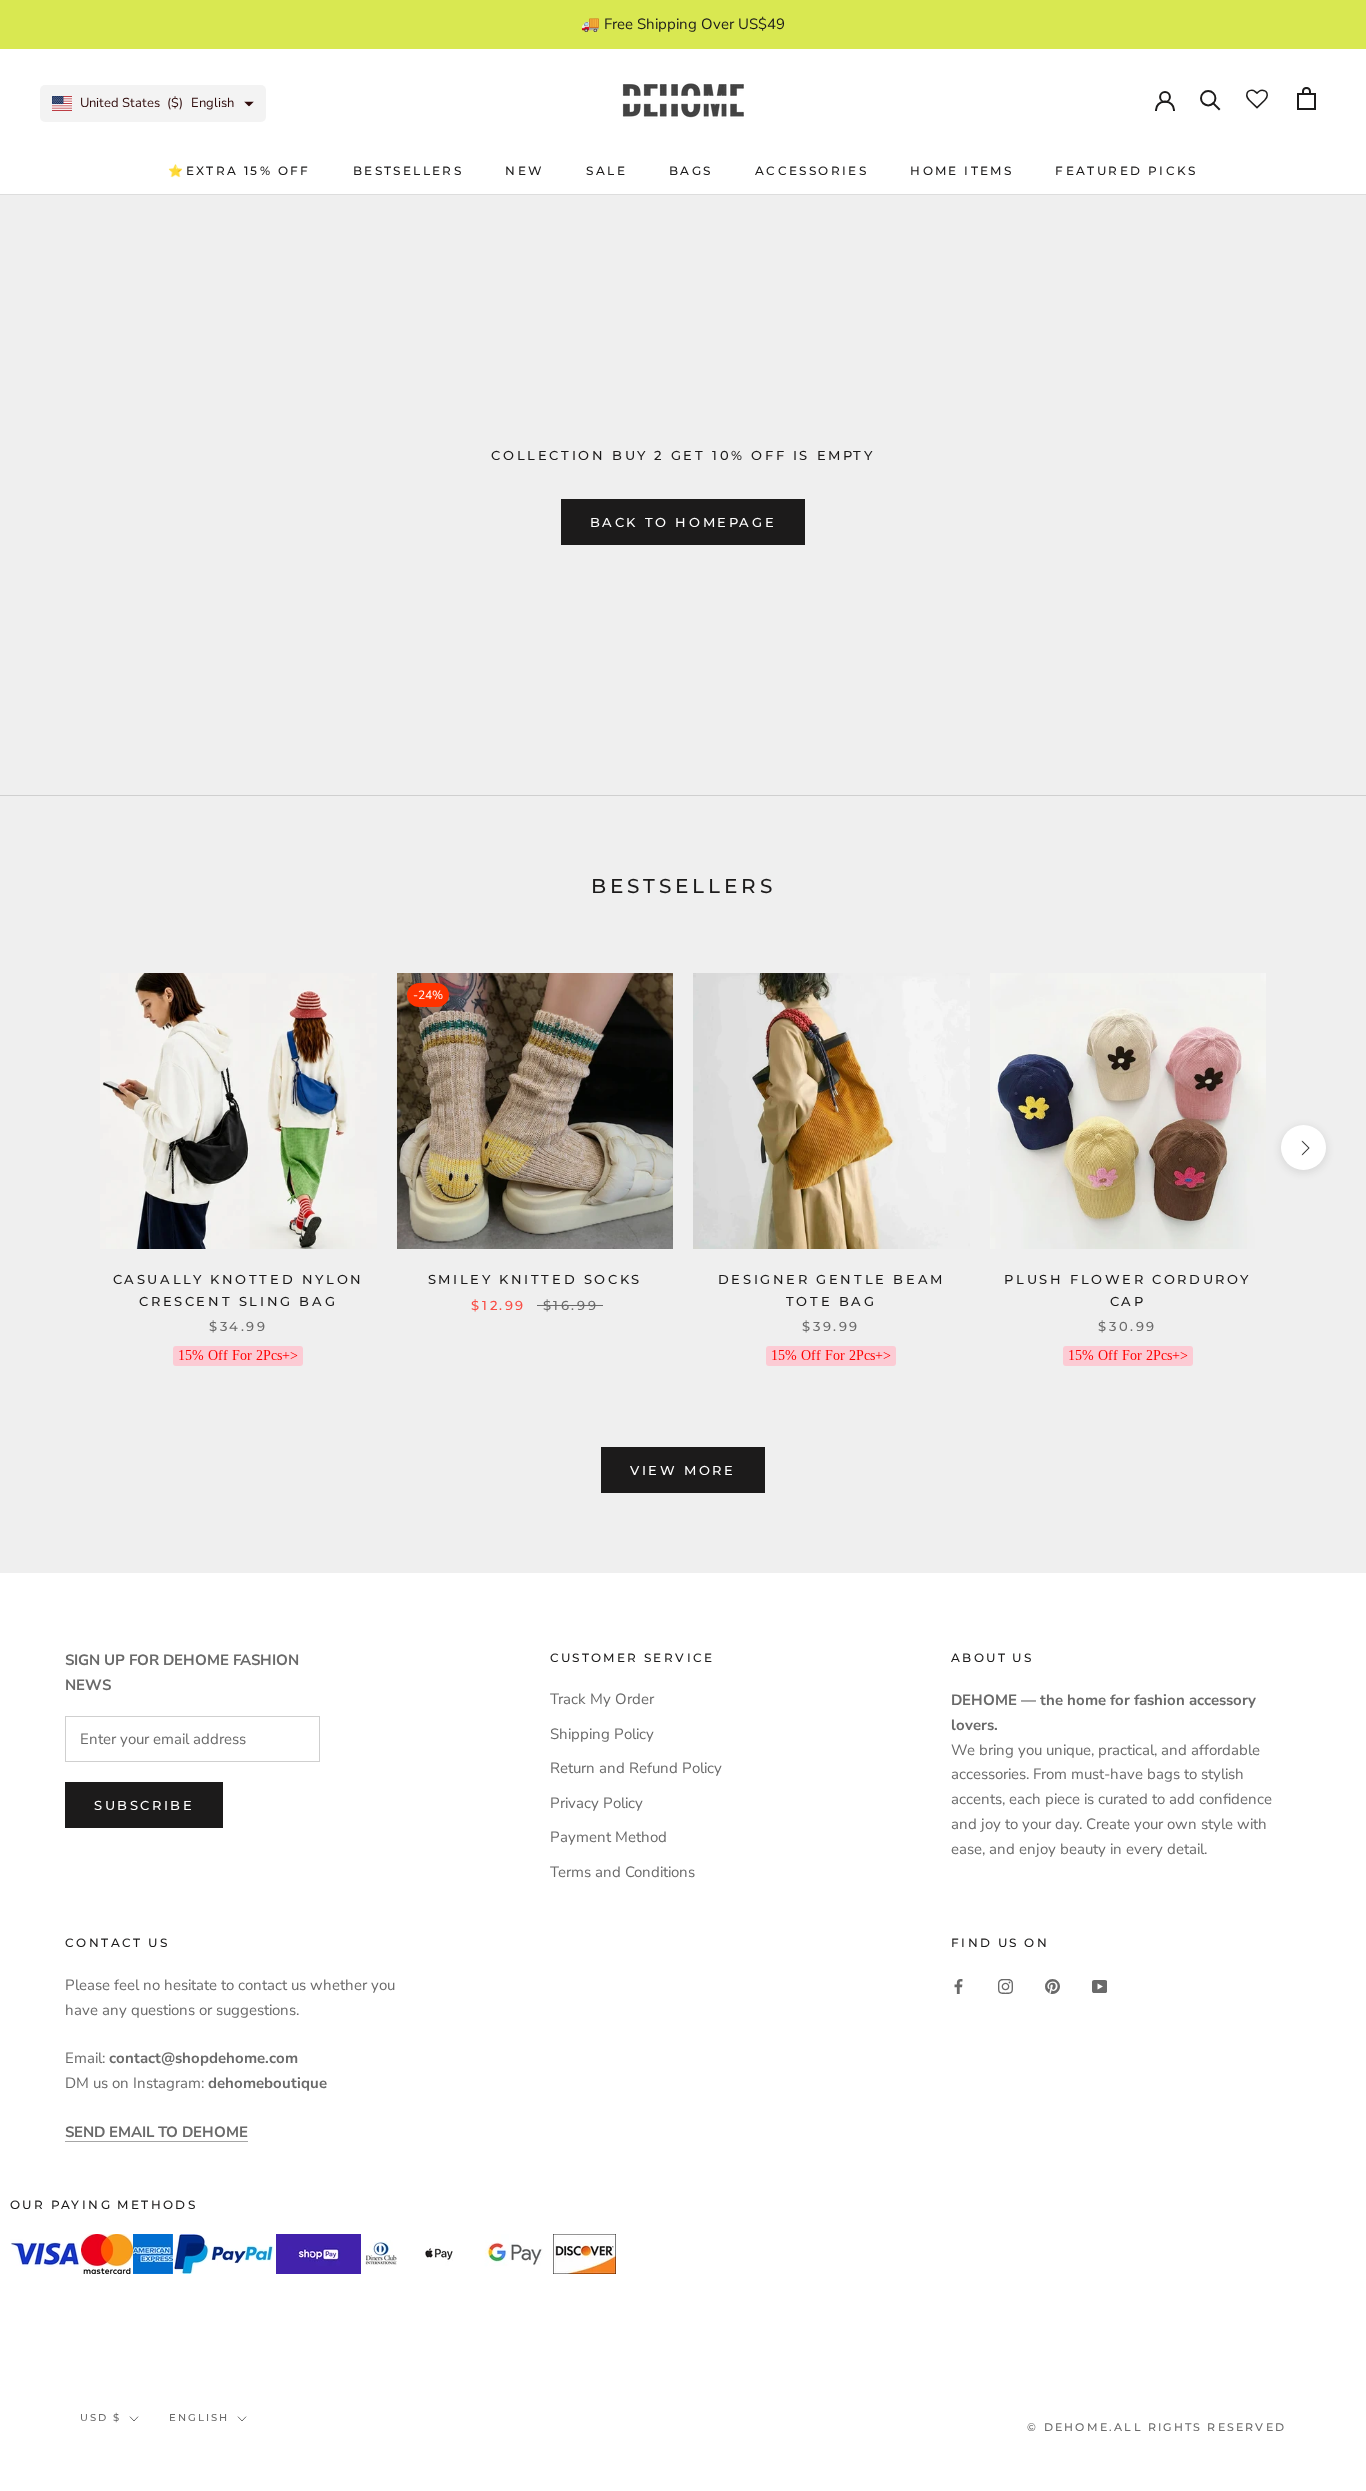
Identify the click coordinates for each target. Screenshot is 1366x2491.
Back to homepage (683, 522)
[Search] (1210, 98)
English (199, 2417)
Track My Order (602, 1699)
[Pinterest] (1052, 1985)
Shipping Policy (602, 1734)
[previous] (62, 1147)
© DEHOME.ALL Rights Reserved (1156, 2427)
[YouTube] (1099, 1985)
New (524, 170)
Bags (691, 170)
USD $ (100, 2417)
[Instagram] (1005, 1985)
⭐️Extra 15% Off (239, 170)
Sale (606, 170)
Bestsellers (408, 170)
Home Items (961, 170)
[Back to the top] (1326, 1850)
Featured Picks (1126, 170)
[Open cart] (1306, 98)
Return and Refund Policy (636, 1768)
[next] (1303, 1147)
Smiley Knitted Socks (535, 1279)
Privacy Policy (596, 1803)
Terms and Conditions (622, 1872)
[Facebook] (958, 1985)
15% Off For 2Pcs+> (238, 1355)
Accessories (811, 170)
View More (682, 1470)
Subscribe (144, 1805)
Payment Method (608, 1837)
